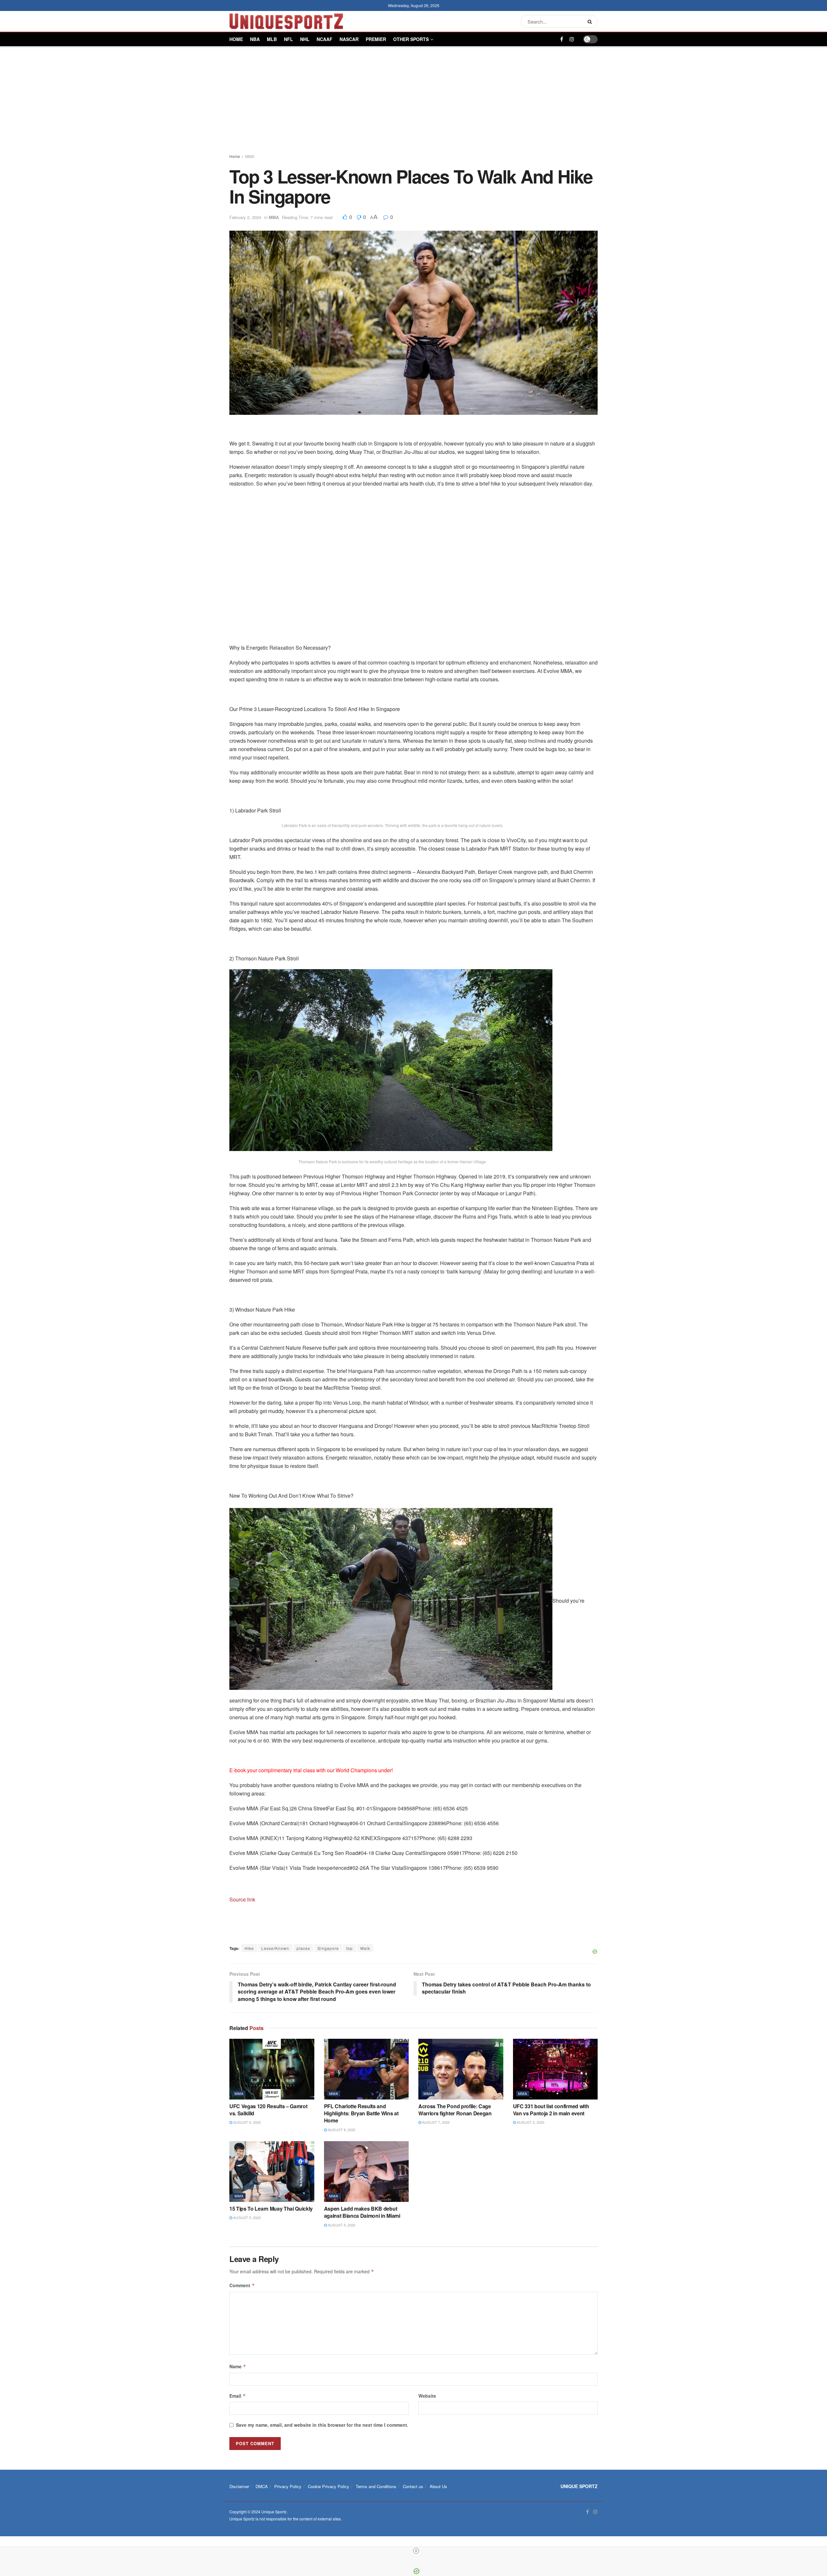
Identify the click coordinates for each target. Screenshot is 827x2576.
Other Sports (411, 39)
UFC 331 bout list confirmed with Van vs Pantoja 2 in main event (551, 2110)
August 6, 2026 (530, 2122)
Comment (242, 2285)
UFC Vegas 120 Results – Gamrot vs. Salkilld (268, 2110)
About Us (438, 2486)
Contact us (413, 2486)
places (303, 1948)
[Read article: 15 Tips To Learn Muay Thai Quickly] (272, 2172)
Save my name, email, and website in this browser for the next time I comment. (322, 2425)
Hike (249, 1948)
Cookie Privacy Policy (329, 2486)
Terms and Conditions (376, 2486)
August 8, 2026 (341, 2130)
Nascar (349, 39)
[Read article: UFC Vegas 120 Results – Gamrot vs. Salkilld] (272, 2069)
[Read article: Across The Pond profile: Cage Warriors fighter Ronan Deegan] (461, 2069)
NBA (255, 39)
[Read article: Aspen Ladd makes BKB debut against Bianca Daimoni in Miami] (366, 2172)
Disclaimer (239, 2486)
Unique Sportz (274, 2512)
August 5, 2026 (246, 2217)
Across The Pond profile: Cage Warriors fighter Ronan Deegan (455, 2110)
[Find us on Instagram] (572, 39)
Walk (365, 1948)
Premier (376, 39)
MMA (250, 156)
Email (238, 2396)
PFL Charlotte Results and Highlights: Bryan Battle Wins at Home (361, 2113)
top (350, 1948)
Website (427, 2396)
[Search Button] (591, 21)
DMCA (262, 2486)
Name (238, 2366)
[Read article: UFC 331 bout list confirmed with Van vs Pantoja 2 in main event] (555, 2069)
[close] (416, 2551)
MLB (272, 39)
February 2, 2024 (245, 217)
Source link (242, 1899)
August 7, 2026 (435, 2122)
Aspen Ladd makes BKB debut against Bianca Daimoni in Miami (362, 2212)
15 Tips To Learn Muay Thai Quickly (271, 2209)
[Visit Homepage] (286, 21)
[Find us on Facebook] (562, 39)
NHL (305, 39)
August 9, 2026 (246, 2122)
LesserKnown (275, 1948)
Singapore (328, 1948)
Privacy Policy (288, 2486)
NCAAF (325, 39)
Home (236, 39)
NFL (288, 39)
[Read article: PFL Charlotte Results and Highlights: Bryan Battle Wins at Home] (366, 2069)
